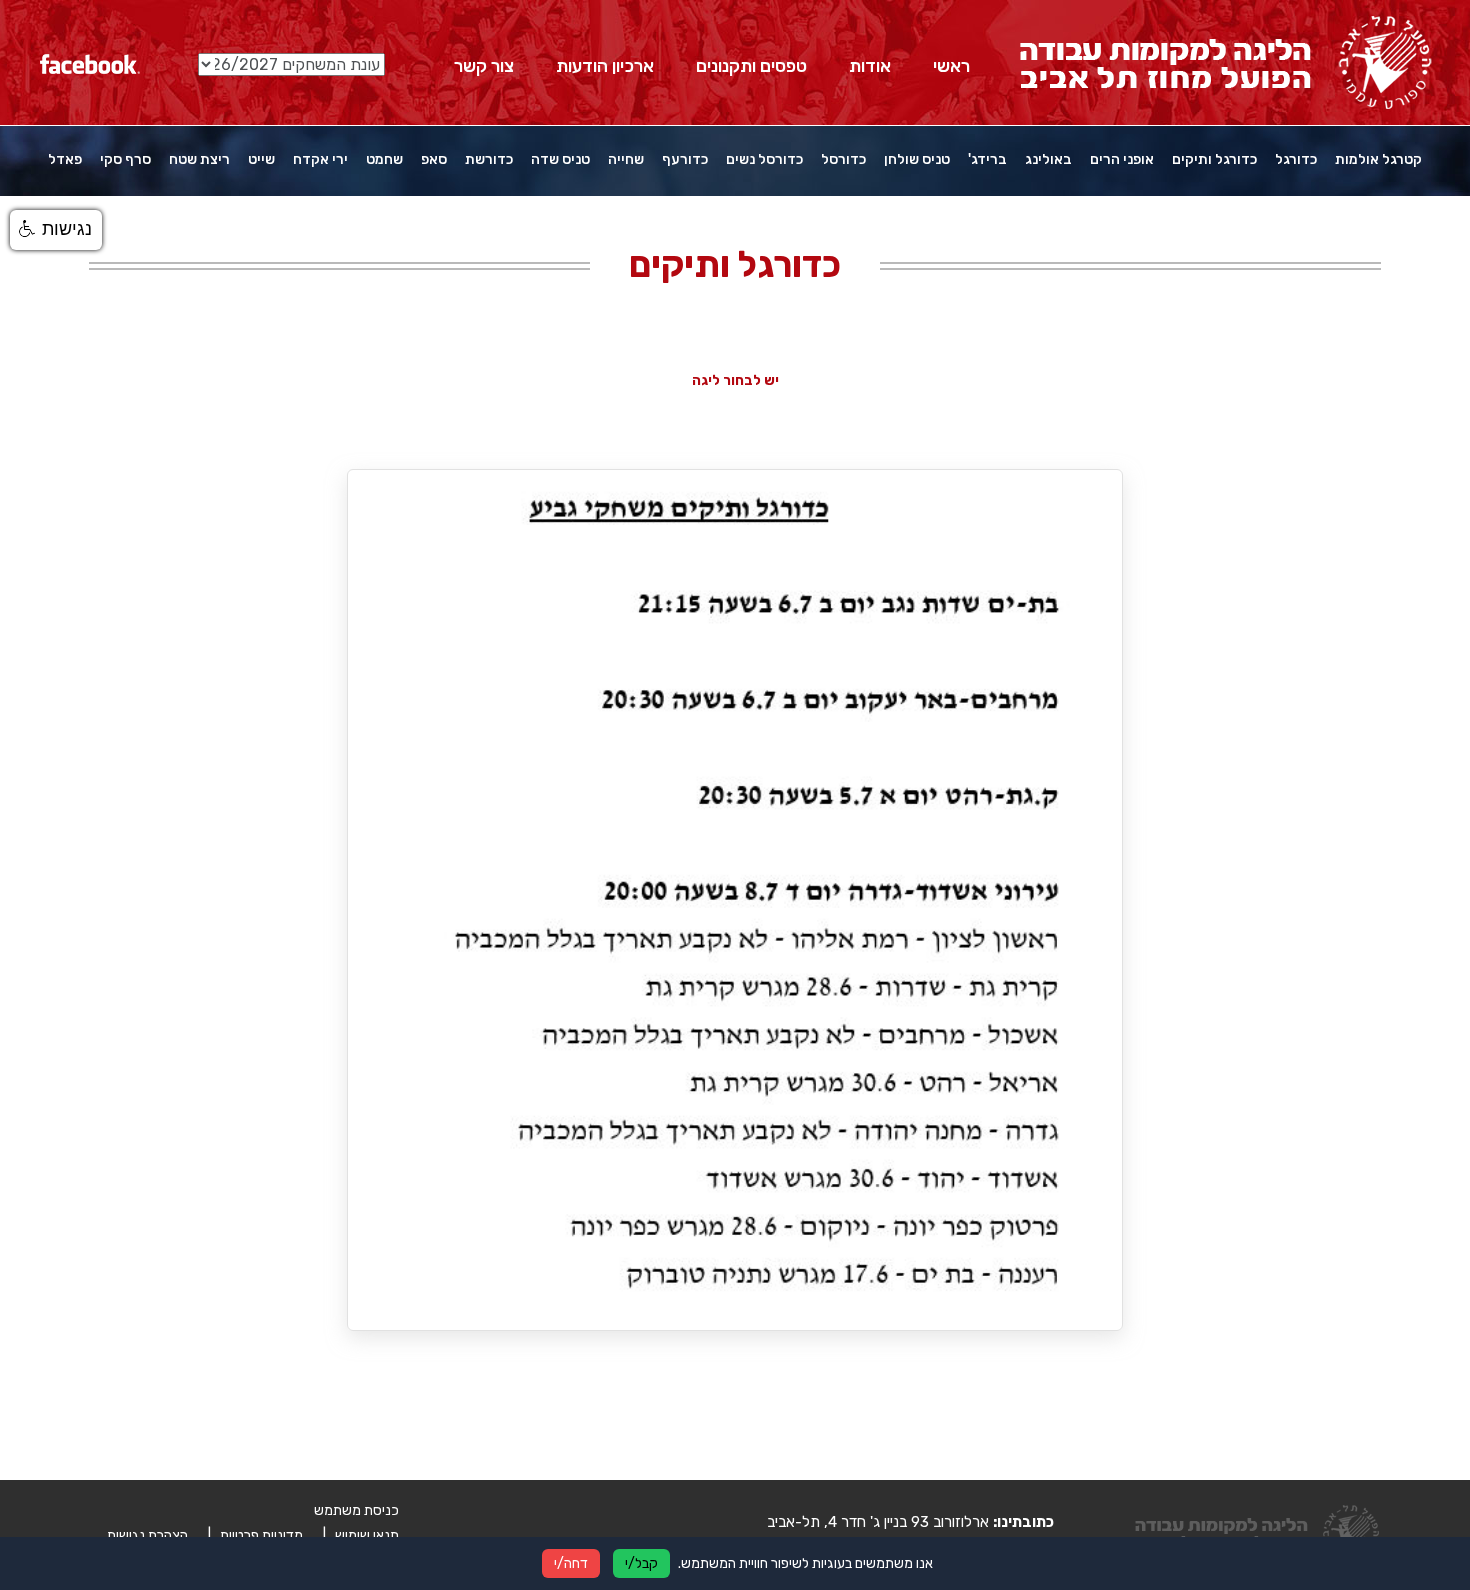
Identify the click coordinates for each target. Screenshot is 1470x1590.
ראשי (951, 66)
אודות (870, 66)
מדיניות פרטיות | (255, 1535)
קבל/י (641, 1563)
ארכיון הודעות (605, 66)
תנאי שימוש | (361, 1535)
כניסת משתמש (356, 1510)
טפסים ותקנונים (751, 66)
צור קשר (484, 66)
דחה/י (571, 1563)
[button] (56, 230)
